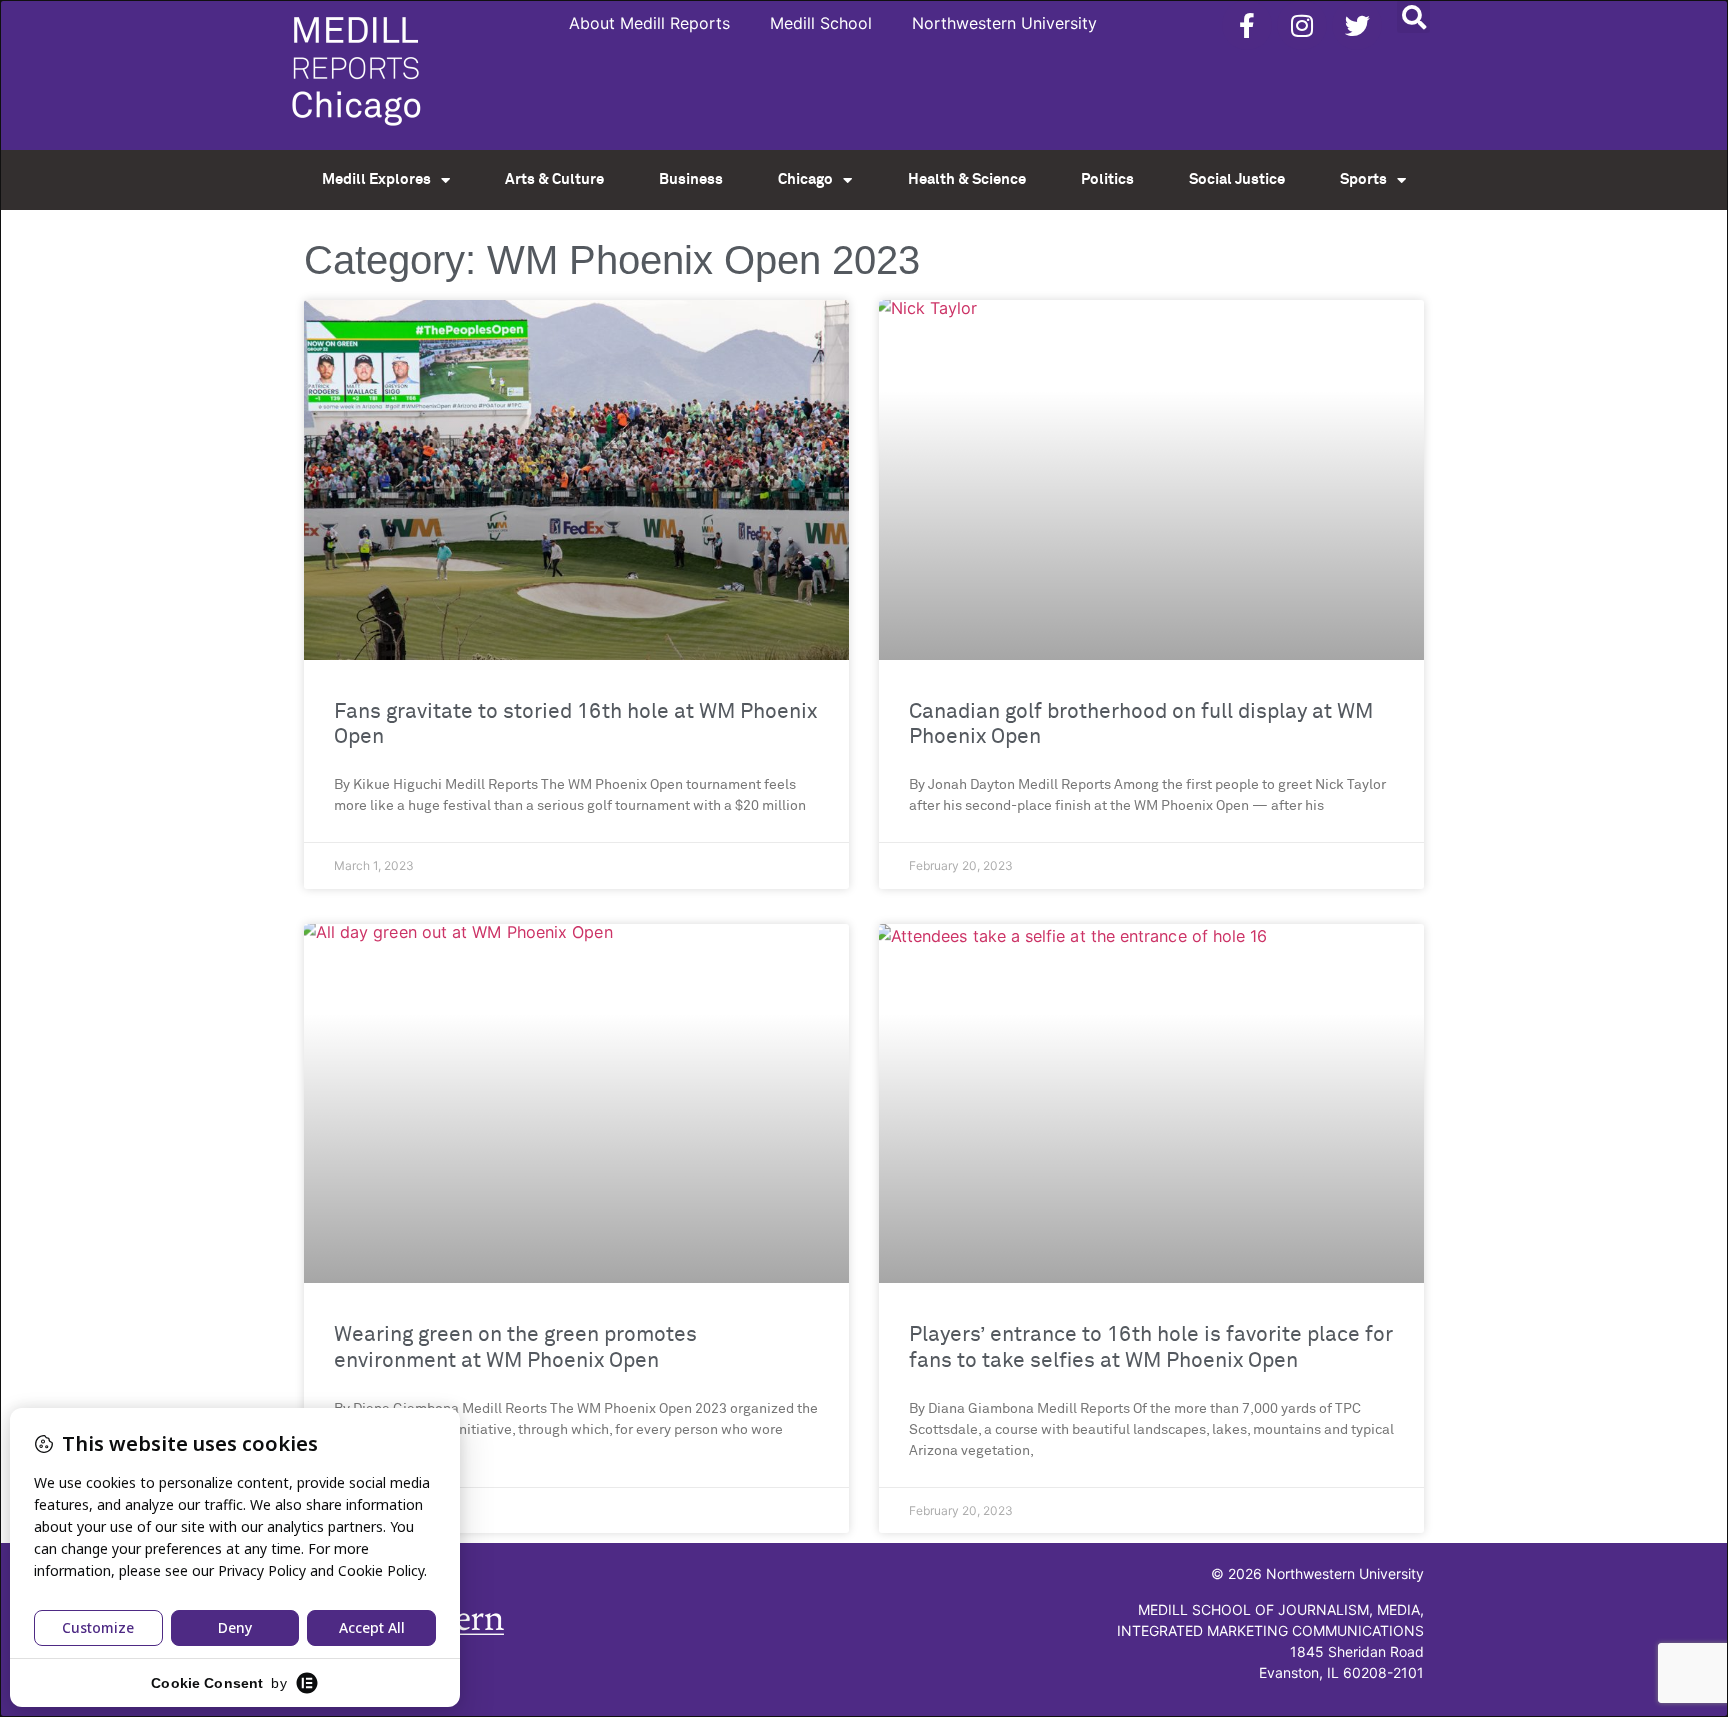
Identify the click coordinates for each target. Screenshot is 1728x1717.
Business (691, 179)
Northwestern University (1004, 23)
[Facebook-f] (1247, 25)
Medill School (821, 23)
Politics (1107, 179)
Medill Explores (376, 179)
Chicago (805, 179)
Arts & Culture (554, 179)
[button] (1413, 16)
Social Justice (1237, 179)
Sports (1363, 179)
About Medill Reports (649, 23)
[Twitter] (1357, 25)
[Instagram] (1302, 25)
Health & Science (967, 179)
